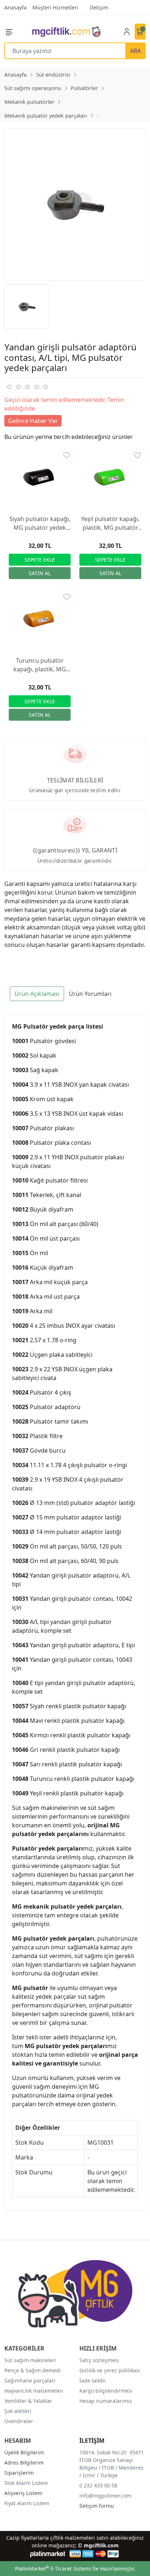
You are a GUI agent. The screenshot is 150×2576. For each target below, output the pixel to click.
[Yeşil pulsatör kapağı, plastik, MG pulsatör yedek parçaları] (110, 478)
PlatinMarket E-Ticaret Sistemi (53, 2569)
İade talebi (92, 2380)
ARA (135, 51)
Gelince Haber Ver (33, 421)
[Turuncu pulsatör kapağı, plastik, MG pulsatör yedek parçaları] (40, 619)
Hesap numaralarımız (106, 2401)
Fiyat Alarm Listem (27, 2503)
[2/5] (13, 387)
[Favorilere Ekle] (67, 455)
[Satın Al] (40, 573)
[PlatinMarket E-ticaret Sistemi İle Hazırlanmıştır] (48, 2554)
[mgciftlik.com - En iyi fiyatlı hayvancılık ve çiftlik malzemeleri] (66, 31)
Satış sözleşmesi (99, 2360)
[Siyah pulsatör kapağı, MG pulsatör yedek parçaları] (40, 478)
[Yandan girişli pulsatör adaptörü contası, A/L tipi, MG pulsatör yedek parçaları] (75, 204)
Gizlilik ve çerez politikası (110, 2370)
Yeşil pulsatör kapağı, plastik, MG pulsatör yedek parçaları (110, 523)
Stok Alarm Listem (26, 2483)
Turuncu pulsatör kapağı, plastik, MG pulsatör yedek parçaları (40, 665)
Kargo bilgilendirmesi (106, 2391)
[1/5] (9, 387)
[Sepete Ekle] (40, 560)
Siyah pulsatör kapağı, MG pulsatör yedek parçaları (40, 523)
